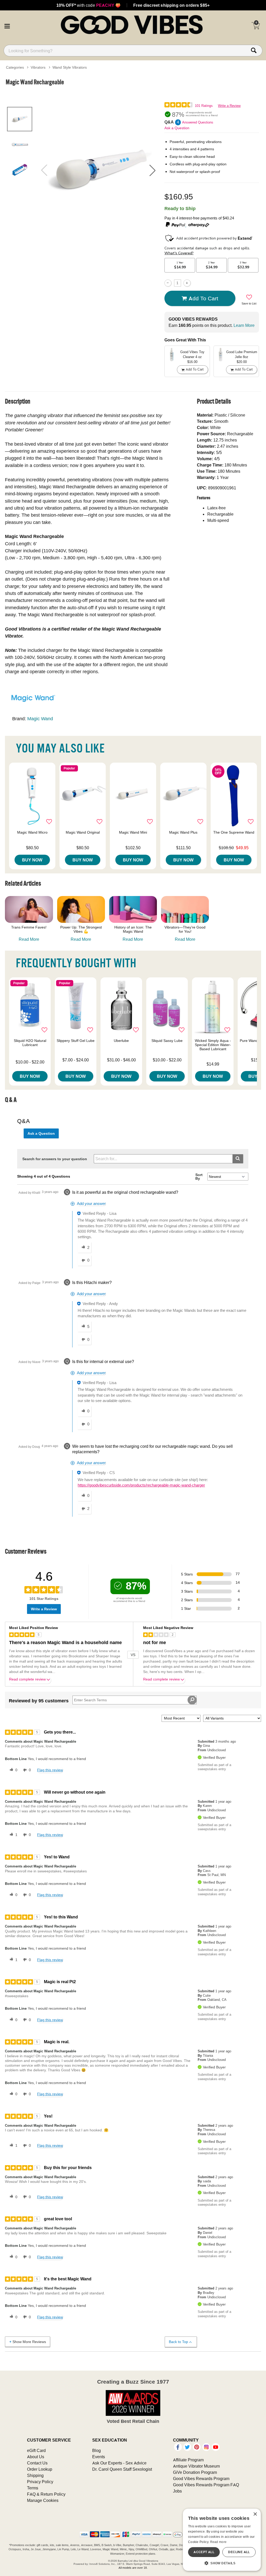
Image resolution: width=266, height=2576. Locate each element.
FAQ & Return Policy (46, 2494)
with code (88, 5)
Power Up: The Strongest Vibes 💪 (81, 929)
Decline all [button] (239, 2552)
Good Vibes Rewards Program (201, 2478)
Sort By (199, 1177)
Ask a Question (177, 128)
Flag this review (50, 1770)
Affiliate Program (188, 2460)
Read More (29, 939)
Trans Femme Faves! (29, 927)
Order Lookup (40, 2469)
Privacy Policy (40, 2482)
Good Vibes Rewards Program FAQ (206, 2485)
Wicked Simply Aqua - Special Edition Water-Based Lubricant (213, 1045)
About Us (36, 2457)
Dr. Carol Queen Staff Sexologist (122, 2469)
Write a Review (229, 106)
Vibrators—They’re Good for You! (185, 929)
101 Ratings (204, 106)
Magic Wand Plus (183, 832)
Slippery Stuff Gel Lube (76, 1041)
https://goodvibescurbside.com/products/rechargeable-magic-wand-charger (141, 1485)
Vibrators (38, 67)
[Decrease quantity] (168, 283)
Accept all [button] (204, 2552)
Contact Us (37, 2463)
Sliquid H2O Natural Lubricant (30, 1043)
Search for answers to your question (55, 1159)
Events (99, 2457)
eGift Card (36, 2450)
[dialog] (222, 2540)
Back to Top (178, 2342)
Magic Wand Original (83, 832)
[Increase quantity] (187, 283)
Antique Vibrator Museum (196, 2466)
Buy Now (32, 860)
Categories (15, 67)
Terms (33, 2488)
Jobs (177, 2491)
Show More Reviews (29, 2342)
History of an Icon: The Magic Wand (133, 929)
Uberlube (121, 1041)
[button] (7, 25)
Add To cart (203, 298)
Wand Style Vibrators (70, 67)
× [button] (255, 2514)
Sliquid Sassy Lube (167, 1041)
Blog (97, 2450)
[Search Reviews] (192, 1700)
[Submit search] (238, 1159)
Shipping (35, 2475)
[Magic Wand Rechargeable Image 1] (98, 170)
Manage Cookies (43, 2500)
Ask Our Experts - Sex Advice (119, 2463)
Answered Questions (198, 122)
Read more (218, 2542)
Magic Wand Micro (32, 832)
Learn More (244, 325)
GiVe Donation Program (195, 2472)
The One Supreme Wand (234, 832)
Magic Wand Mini (133, 832)
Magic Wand (40, 719)
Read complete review (27, 1679)
